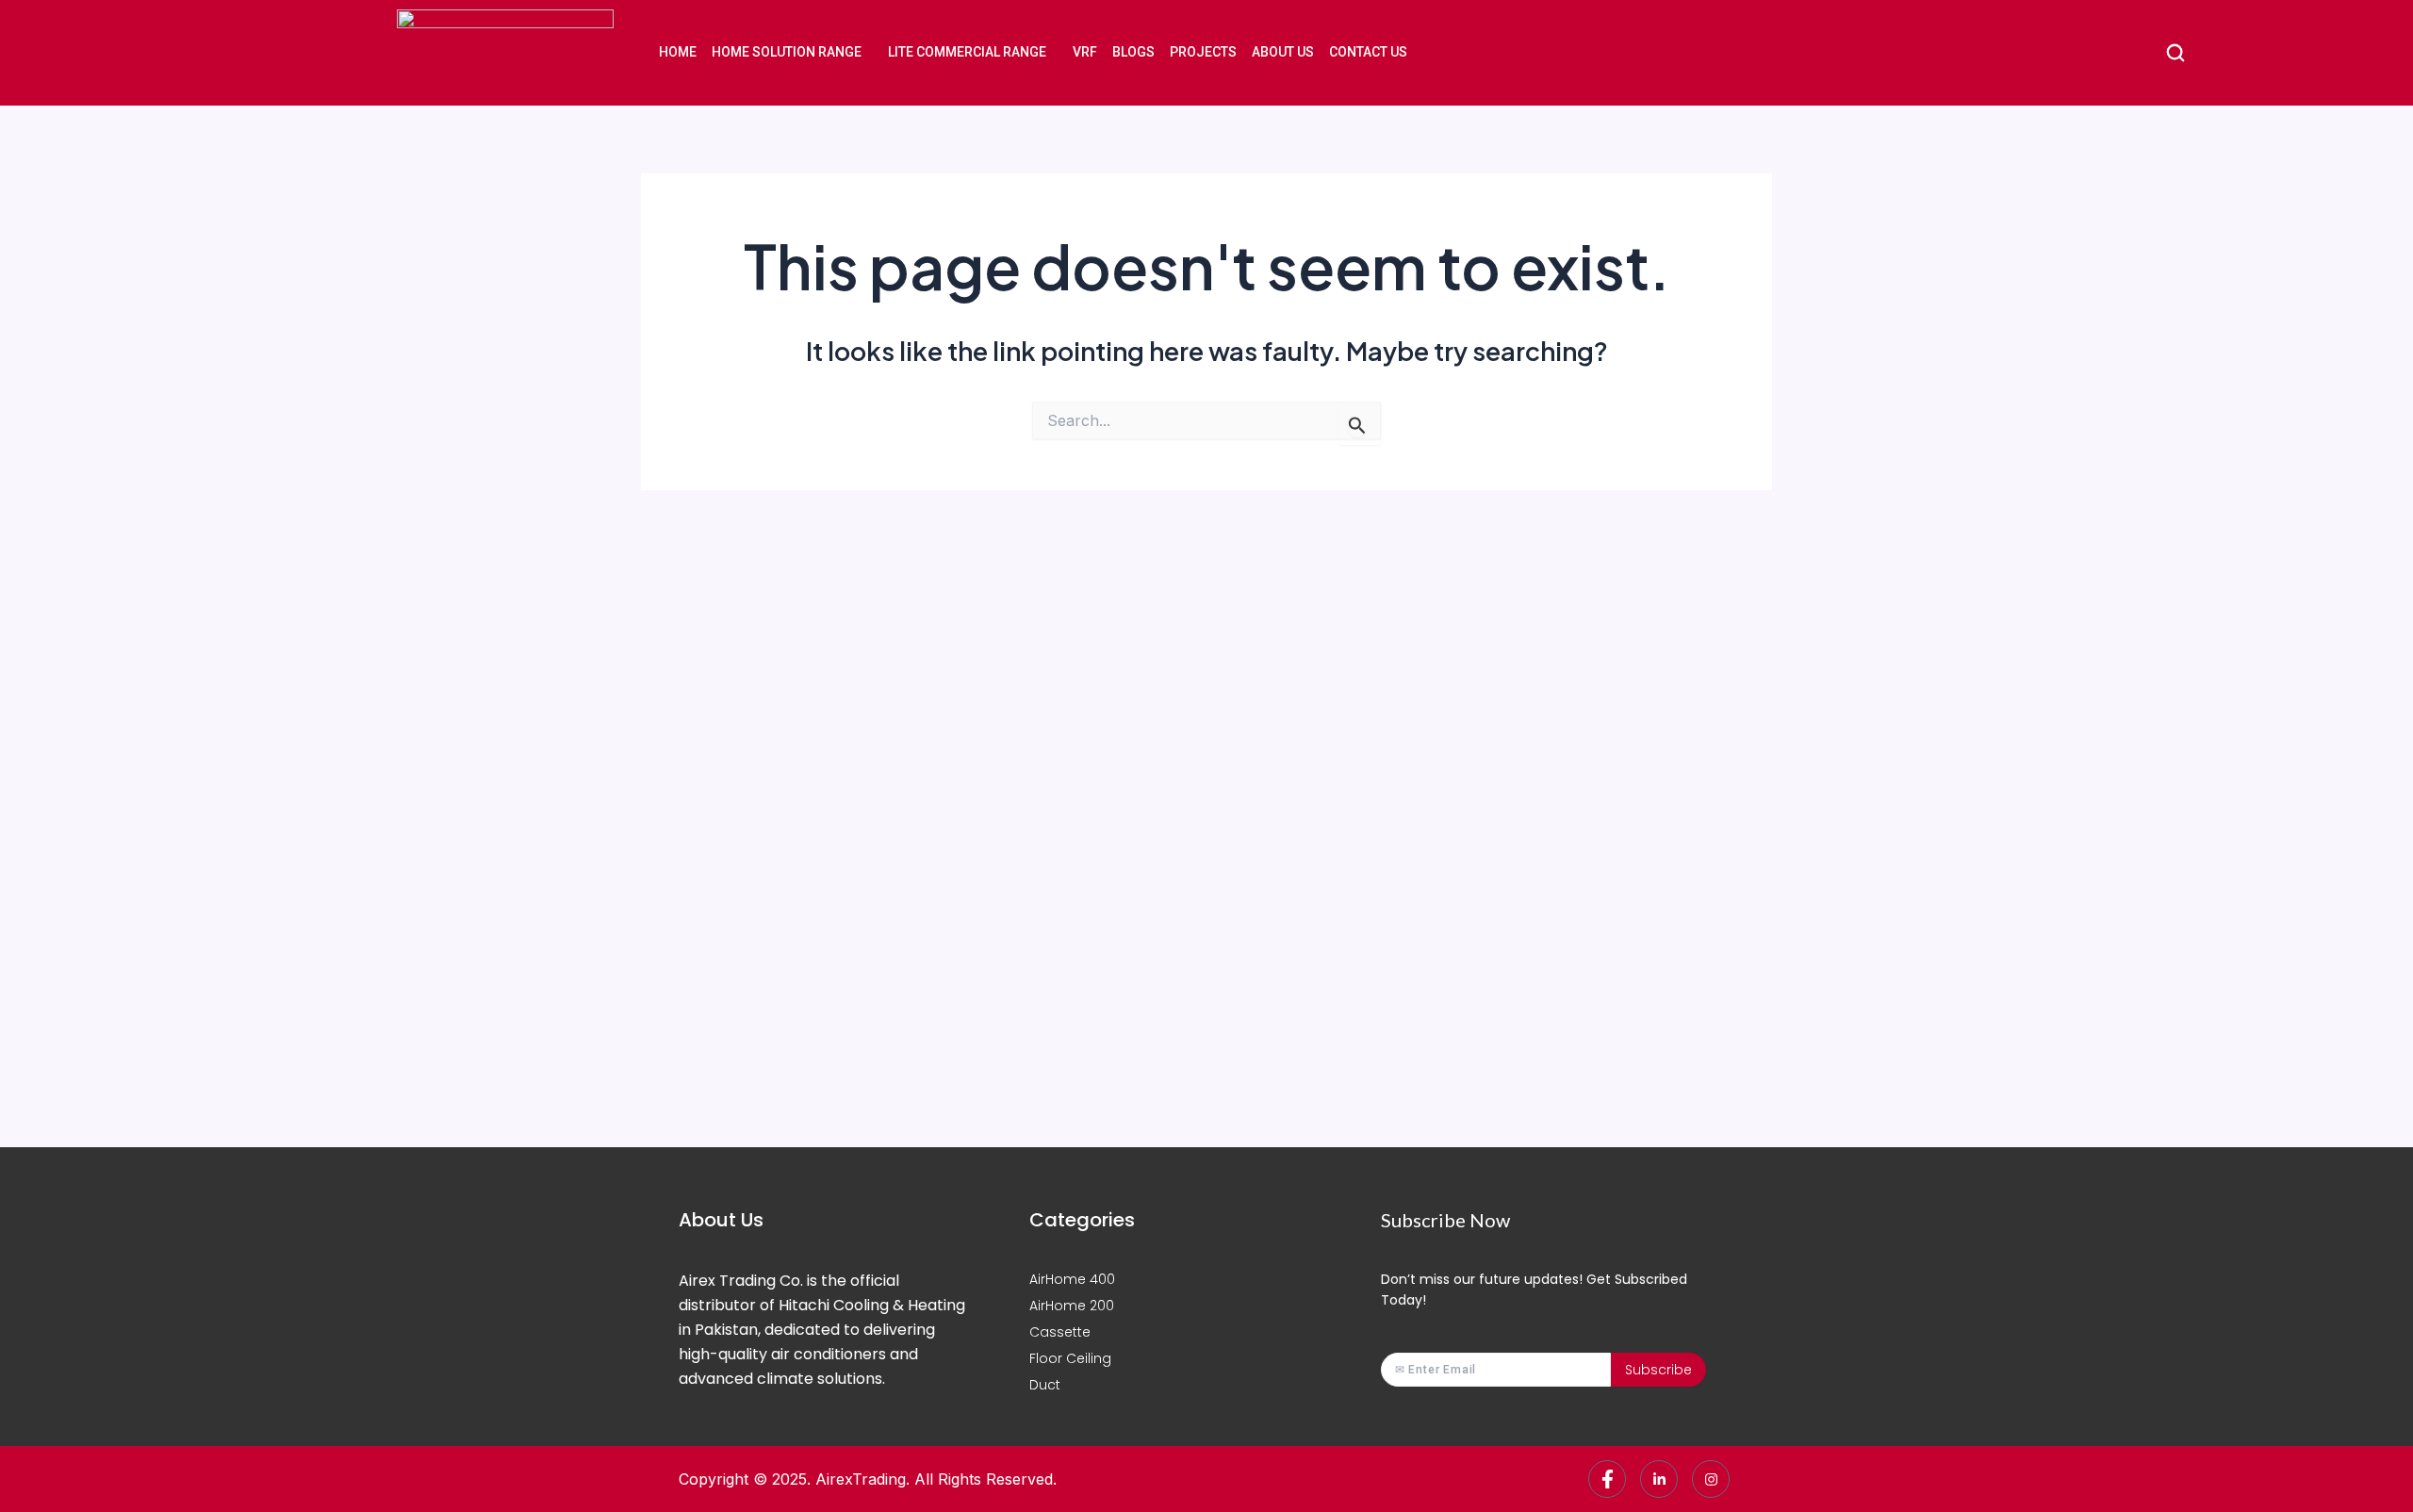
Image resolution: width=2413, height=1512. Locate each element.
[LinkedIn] (1659, 1479)
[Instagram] (1711, 1479)
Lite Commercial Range (967, 52)
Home (678, 52)
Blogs (1133, 52)
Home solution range (787, 52)
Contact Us (1368, 52)
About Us (1283, 52)
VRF (1085, 52)
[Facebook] (1607, 1479)
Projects (1203, 52)
